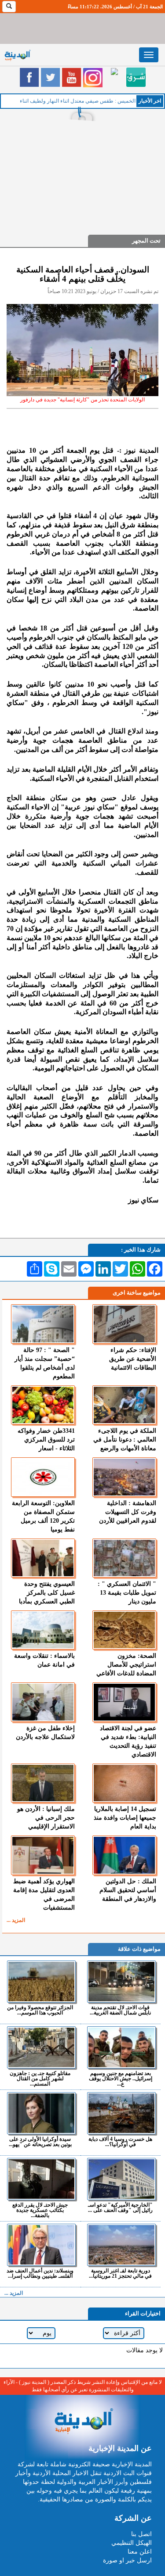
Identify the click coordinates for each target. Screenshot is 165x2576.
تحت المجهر (146, 241)
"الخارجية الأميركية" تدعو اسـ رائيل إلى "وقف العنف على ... (120, 2207)
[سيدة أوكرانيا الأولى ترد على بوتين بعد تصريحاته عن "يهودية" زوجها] (41, 2113)
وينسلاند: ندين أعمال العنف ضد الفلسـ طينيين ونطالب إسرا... (40, 2273)
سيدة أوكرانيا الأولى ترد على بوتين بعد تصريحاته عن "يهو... (40, 2141)
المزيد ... (16, 1920)
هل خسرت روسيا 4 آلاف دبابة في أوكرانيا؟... (120, 2141)
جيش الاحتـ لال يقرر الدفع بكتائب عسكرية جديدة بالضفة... (40, 2210)
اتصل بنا (141, 2534)
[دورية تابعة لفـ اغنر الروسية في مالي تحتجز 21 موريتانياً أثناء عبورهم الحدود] (122, 2245)
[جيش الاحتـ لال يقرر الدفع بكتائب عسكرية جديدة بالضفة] (41, 2179)
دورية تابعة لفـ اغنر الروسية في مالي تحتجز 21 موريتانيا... (120, 2273)
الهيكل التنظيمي (132, 2543)
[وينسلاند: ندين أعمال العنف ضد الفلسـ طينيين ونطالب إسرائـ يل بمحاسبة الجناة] (41, 2245)
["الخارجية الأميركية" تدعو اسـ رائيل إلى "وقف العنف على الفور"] (122, 2179)
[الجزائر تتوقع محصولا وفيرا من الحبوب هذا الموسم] (41, 1982)
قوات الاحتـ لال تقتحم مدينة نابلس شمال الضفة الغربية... (120, 2010)
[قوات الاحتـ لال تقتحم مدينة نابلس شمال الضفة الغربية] (122, 1982)
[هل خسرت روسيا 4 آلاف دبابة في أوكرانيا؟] (122, 2113)
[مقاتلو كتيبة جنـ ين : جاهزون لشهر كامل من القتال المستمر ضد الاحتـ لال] (41, 2047)
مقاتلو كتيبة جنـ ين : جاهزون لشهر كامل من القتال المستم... (40, 2078)
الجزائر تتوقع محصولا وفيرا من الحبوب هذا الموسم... (40, 2010)
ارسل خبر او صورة (127, 2560)
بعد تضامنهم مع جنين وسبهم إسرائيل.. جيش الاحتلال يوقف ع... (121, 2078)
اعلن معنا (140, 2552)
